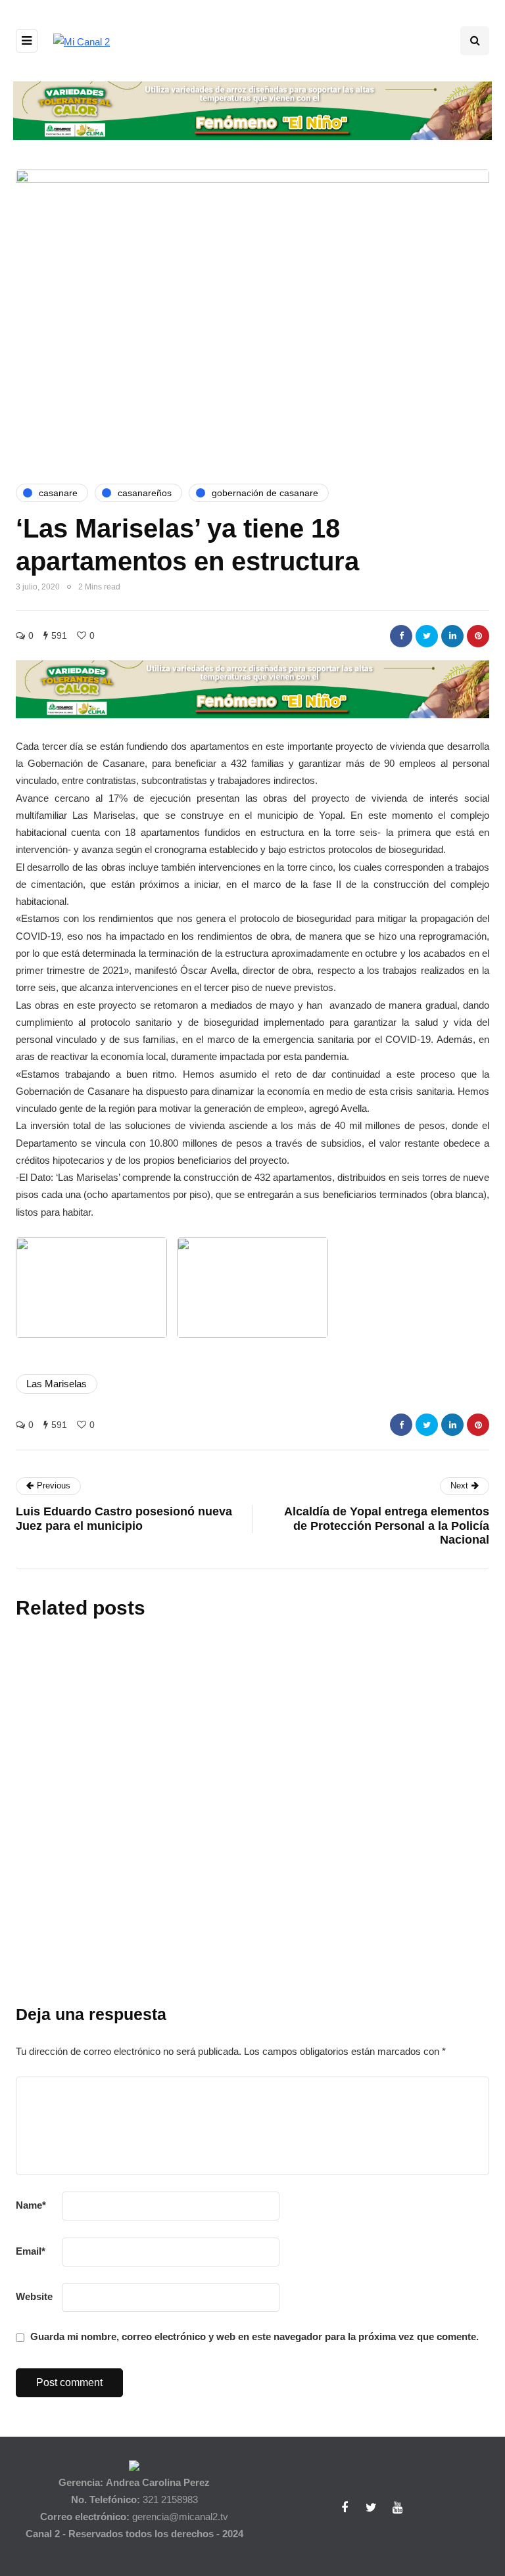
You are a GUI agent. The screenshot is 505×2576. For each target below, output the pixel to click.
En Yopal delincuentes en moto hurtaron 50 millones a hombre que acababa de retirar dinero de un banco (326, 1886)
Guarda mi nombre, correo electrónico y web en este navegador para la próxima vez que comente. (254, 2336)
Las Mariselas (57, 1384)
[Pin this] (478, 636)
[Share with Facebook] (401, 636)
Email (31, 2251)
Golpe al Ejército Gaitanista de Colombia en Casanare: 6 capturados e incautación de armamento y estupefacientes (327, 1761)
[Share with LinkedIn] (452, 636)
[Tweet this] (427, 636)
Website (34, 2296)
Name (31, 2205)
